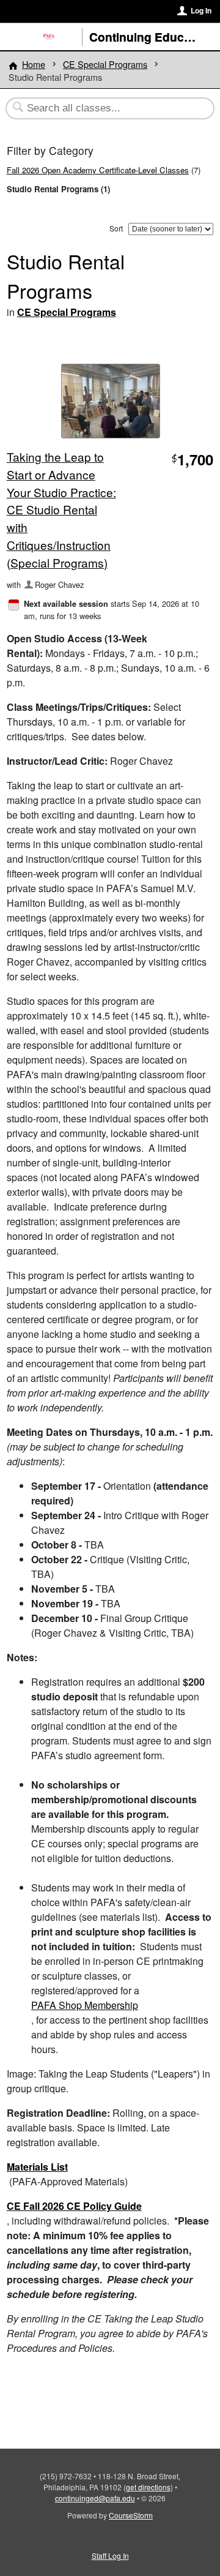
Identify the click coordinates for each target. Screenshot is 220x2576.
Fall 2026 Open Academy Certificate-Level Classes (98, 170)
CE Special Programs (105, 64)
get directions (148, 2487)
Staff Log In (110, 2555)
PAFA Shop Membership (85, 2005)
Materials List (37, 2167)
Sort (116, 228)
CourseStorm (131, 2515)
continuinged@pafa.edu (95, 2498)
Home (34, 64)
